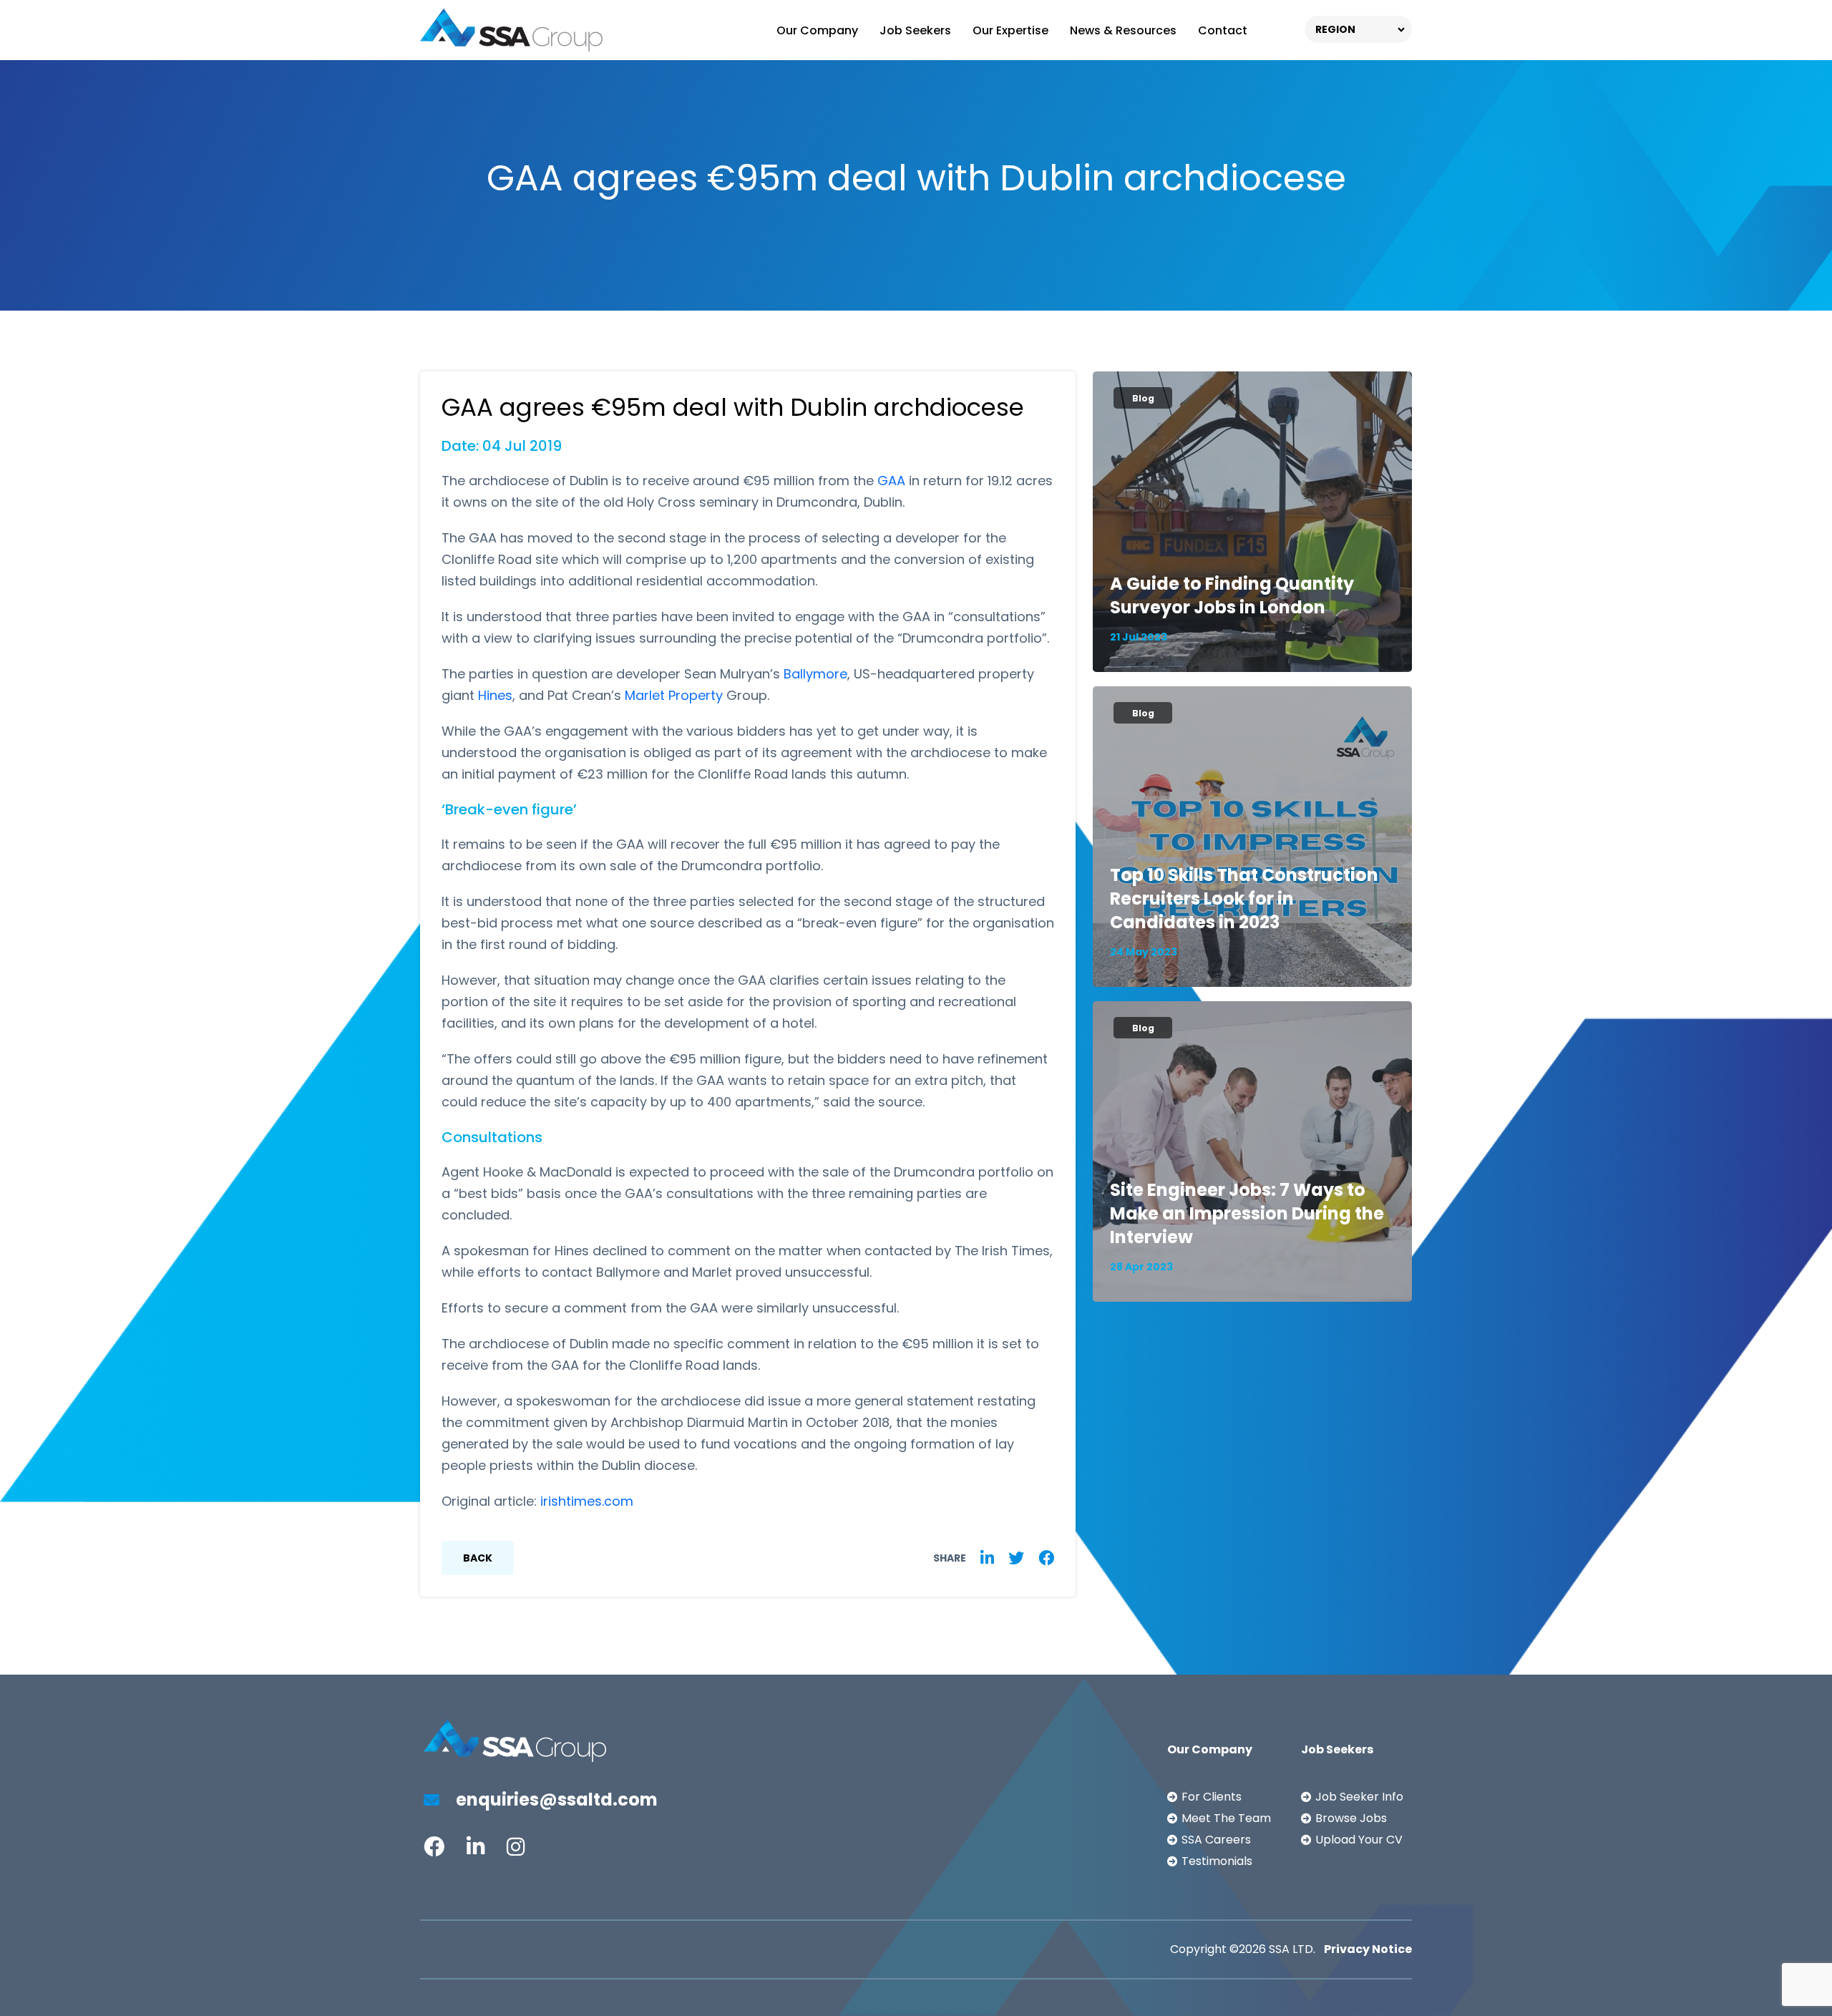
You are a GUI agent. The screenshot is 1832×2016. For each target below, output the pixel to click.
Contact (1223, 30)
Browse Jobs (1351, 1818)
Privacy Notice (1368, 1949)
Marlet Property (674, 695)
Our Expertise (1010, 30)
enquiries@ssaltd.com (555, 1800)
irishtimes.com (587, 1501)
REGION (1335, 29)
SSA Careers (1216, 1840)
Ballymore (815, 674)
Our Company (817, 30)
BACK (478, 1558)
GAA (891, 481)
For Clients (1212, 1797)
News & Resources (1123, 30)
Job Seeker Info (1359, 1797)
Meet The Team (1226, 1818)
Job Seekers (915, 30)
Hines (495, 695)
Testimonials (1217, 1861)
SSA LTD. (1292, 1949)
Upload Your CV (1359, 1840)
